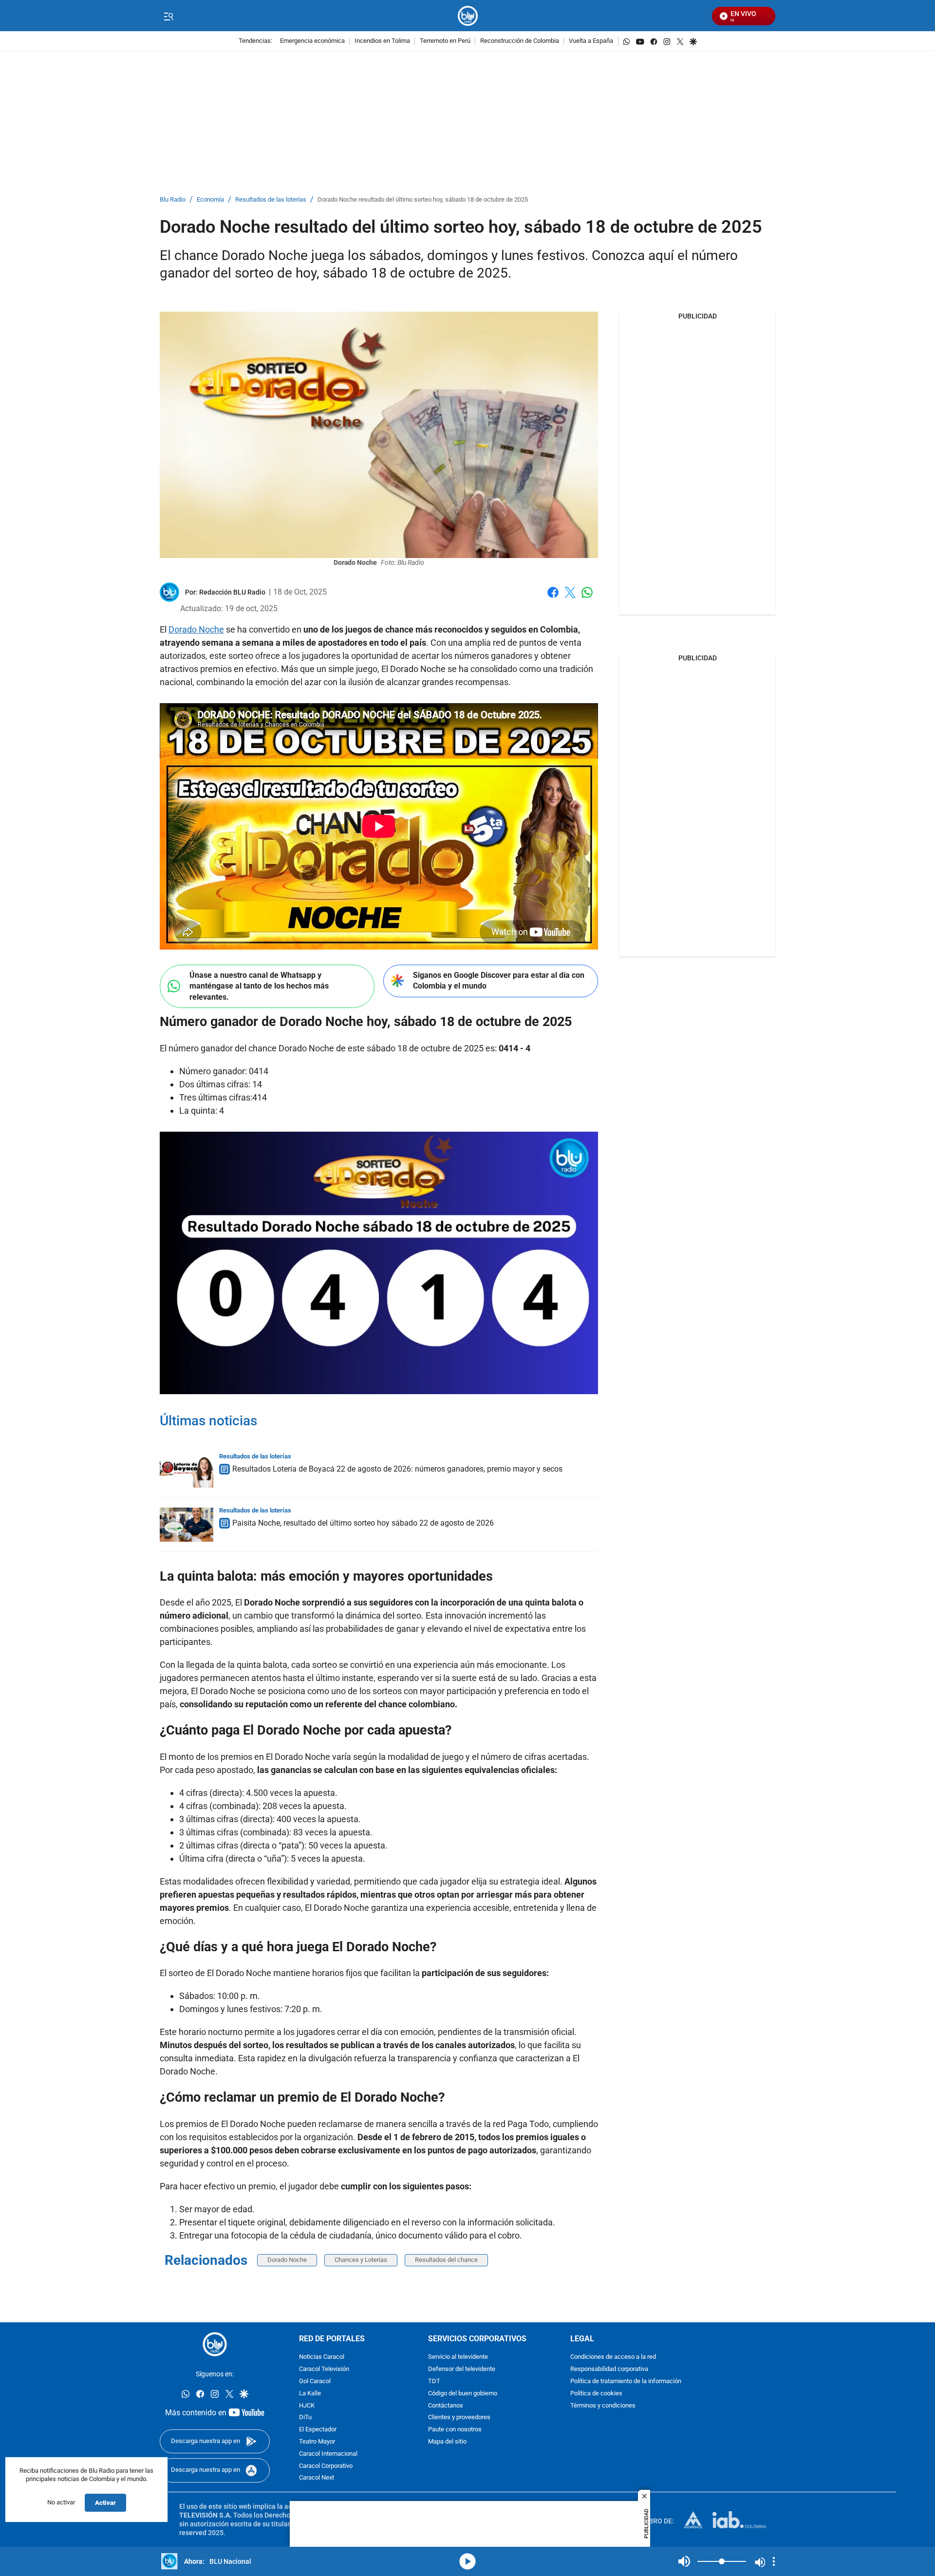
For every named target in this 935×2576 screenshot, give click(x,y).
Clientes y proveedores (459, 2417)
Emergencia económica (312, 41)
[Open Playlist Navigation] (774, 2561)
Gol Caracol (315, 2381)
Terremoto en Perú (445, 41)
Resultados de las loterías (271, 200)
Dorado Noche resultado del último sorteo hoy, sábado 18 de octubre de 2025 (423, 200)
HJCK (307, 2405)
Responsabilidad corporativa (609, 2369)
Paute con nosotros (455, 2430)
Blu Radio (173, 200)
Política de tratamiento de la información (626, 2381)
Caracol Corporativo (326, 2466)
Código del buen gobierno (463, 2393)
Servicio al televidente (458, 2357)
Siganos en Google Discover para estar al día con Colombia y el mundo (499, 981)
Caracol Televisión (324, 2369)
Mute (684, 2561)
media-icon (467, 2561)
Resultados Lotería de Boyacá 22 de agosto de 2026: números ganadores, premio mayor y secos (397, 1469)
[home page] (468, 16)
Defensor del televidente (462, 2369)
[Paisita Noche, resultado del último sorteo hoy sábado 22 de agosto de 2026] (187, 1525)
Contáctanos (446, 2405)
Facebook (553, 598)
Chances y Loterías (361, 2260)
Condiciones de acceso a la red (613, 2357)
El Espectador (318, 2430)
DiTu (305, 2417)
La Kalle (310, 2393)
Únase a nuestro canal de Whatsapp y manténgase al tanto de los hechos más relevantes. (259, 986)
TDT (434, 2381)
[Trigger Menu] (168, 16)
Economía (210, 200)
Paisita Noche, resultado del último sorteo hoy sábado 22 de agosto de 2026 (363, 1523)
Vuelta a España (591, 41)
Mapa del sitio (447, 2442)
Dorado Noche (196, 629)
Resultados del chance (446, 2260)
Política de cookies (596, 2393)
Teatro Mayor (317, 2442)
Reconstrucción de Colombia (520, 41)
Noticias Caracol (322, 2357)
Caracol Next (317, 2478)
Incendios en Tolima (382, 41)
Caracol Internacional (328, 2454)
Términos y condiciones (603, 2405)
